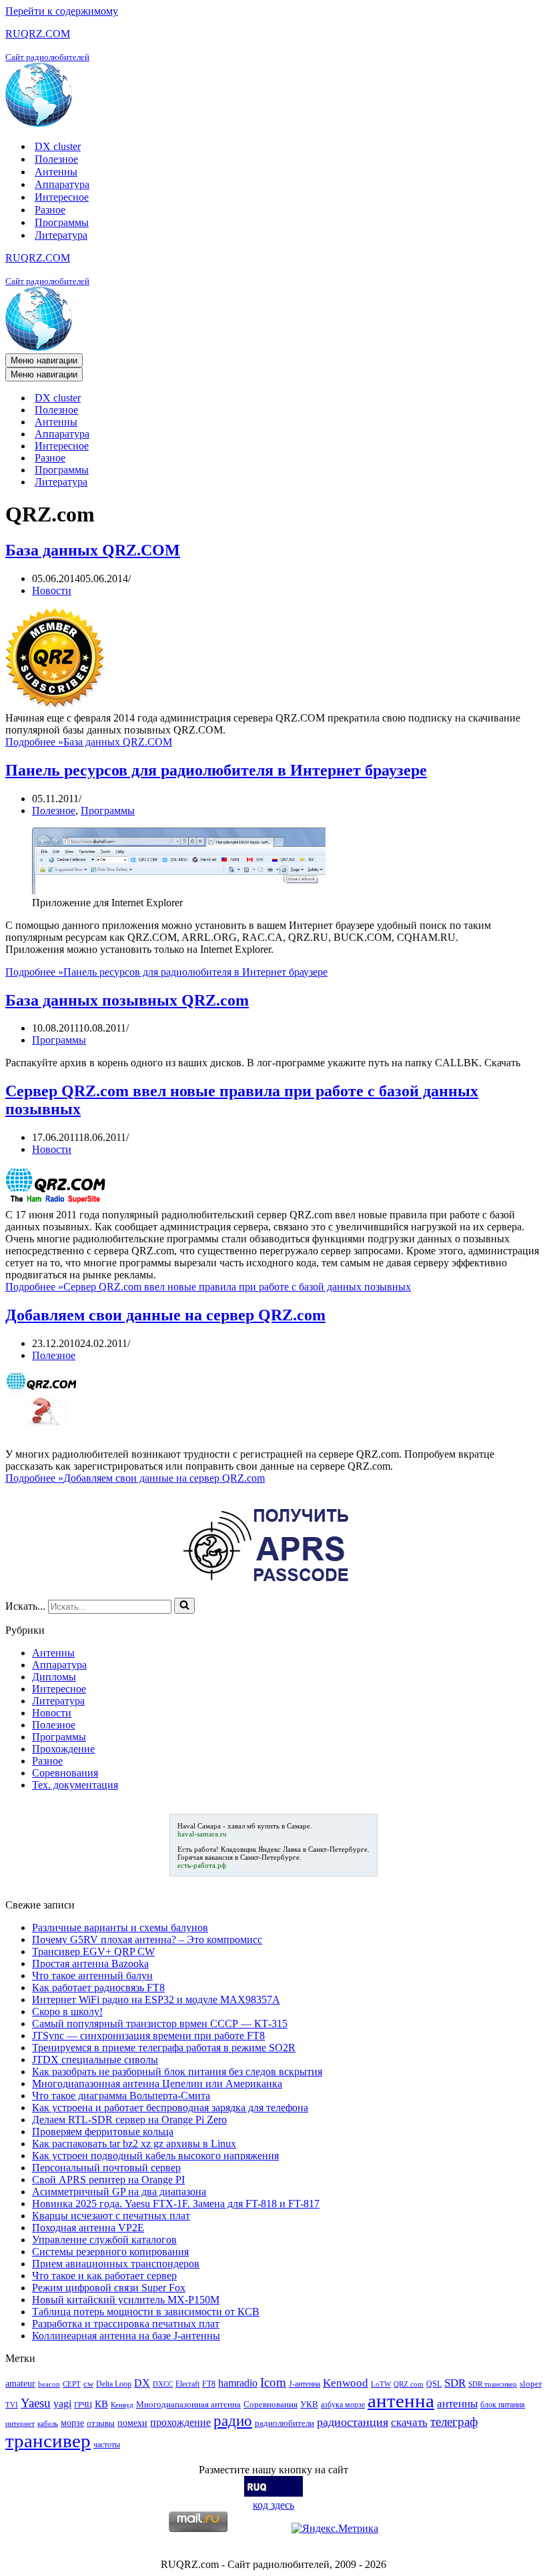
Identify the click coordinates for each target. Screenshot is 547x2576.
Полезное (56, 159)
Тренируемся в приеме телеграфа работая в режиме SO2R (164, 2048)
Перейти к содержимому (62, 11)
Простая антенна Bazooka (90, 1964)
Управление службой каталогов (104, 2240)
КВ (101, 2404)
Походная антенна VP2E (88, 2228)
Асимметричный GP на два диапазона (119, 2192)
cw (88, 2384)
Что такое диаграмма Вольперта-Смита (121, 2096)
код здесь (273, 2505)
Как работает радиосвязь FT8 (98, 1988)
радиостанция (353, 2422)
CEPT (72, 2384)
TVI (12, 2405)
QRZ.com (409, 2384)
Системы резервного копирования (110, 2252)
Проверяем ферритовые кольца (103, 2132)
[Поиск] (184, 1606)
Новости (52, 590)
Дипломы (54, 1677)
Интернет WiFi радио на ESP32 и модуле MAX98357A (156, 2000)
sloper (531, 2384)
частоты (107, 2445)
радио (233, 2421)
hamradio (238, 2383)
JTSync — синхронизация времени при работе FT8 (148, 2036)
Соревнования (65, 1773)
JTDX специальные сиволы (95, 2060)
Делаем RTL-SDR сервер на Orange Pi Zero (129, 2120)
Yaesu (36, 2403)
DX (142, 2383)
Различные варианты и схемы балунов (120, 1927)
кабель (48, 2424)
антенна (401, 2401)
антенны (457, 2404)
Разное (50, 210)
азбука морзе (343, 2405)
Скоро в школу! (67, 2012)
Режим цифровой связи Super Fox (109, 2288)
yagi (62, 2404)
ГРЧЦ (83, 2405)
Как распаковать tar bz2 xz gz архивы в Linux (134, 2144)
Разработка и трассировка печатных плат (126, 2324)
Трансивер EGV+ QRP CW (93, 1952)
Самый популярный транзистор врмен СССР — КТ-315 (160, 2024)
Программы (62, 222)
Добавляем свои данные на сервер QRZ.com (165, 1315)
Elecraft (187, 2384)
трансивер (48, 2441)
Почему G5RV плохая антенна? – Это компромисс (147, 1940)
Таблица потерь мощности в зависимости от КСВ (146, 2312)
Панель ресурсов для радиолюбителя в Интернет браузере (216, 770)
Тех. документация (75, 1785)
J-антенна (305, 2384)
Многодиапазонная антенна (188, 2404)
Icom (273, 2382)
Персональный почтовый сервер (106, 2168)
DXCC (163, 2384)
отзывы (101, 2423)
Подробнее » (89, 742)
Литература (61, 235)
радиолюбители (285, 2423)
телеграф (454, 2422)
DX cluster (58, 146)
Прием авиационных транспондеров (116, 2264)
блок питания (503, 2405)
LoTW (381, 2384)
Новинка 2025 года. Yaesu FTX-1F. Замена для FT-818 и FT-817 (176, 2204)
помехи (132, 2423)
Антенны (56, 172)
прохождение (180, 2422)
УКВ (309, 2404)
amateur (20, 2383)
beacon (49, 2384)
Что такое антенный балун (92, 1976)
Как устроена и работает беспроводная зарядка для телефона (170, 2108)
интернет (20, 2424)
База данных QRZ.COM (93, 550)
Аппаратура (62, 184)
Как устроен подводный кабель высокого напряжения (155, 2156)
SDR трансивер (493, 2384)
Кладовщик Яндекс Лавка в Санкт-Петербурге (294, 1849)
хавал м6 (241, 1826)
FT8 (209, 2384)
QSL (434, 2384)
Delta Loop (114, 2384)
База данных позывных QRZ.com (127, 1000)
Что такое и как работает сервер (104, 2276)
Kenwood (346, 2383)
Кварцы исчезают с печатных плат (111, 2216)
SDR (455, 2383)
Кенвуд (122, 2405)
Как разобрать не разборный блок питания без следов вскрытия (177, 2072)
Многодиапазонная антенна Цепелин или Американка (157, 2084)
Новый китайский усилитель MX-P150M (126, 2300)
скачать (409, 2422)
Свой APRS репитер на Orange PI (108, 2180)
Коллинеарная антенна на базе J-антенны (126, 2336)
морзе (72, 2423)
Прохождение (63, 1749)
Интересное (62, 197)
